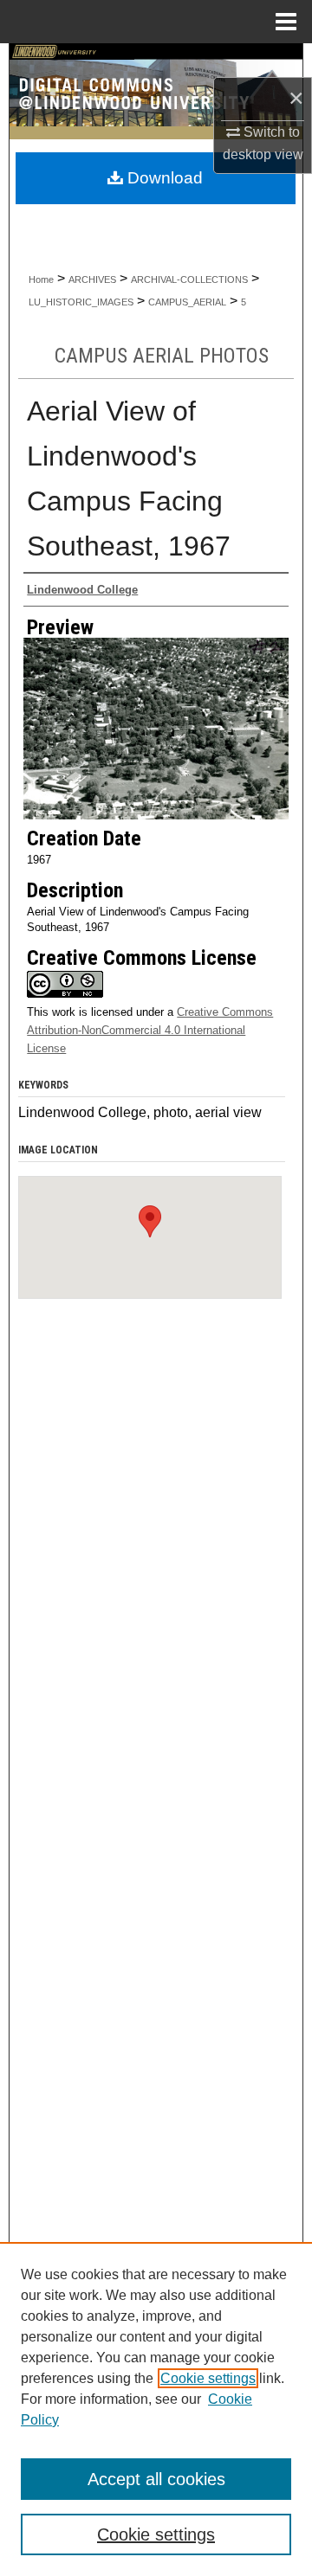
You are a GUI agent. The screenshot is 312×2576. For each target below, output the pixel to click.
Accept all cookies (156, 2479)
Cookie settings (208, 2378)
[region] (156, 2409)
